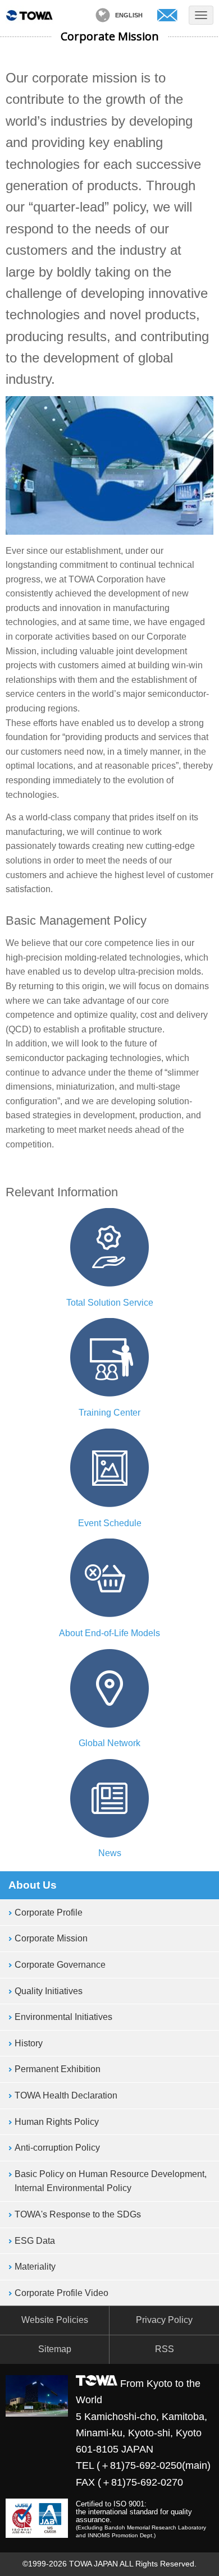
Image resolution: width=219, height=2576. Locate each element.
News (110, 1853)
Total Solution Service (110, 1303)
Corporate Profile (49, 1913)
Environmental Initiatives (63, 2017)
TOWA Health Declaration (66, 2095)
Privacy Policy (164, 2320)
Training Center (109, 1413)
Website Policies (55, 2320)
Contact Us (167, 15)
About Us (33, 1885)
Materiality (35, 2267)
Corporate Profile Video (61, 2293)
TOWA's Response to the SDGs (78, 2214)
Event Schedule (110, 1523)
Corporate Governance (60, 1965)
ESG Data (35, 2241)
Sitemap (55, 2349)
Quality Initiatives (49, 1991)
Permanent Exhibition (58, 2069)
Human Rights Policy (57, 2122)
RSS (165, 2349)
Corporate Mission (51, 1938)
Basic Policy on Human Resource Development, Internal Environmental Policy (111, 2181)
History (29, 2043)
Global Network (109, 1743)
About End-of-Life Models (109, 1633)
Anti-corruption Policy (57, 2148)
